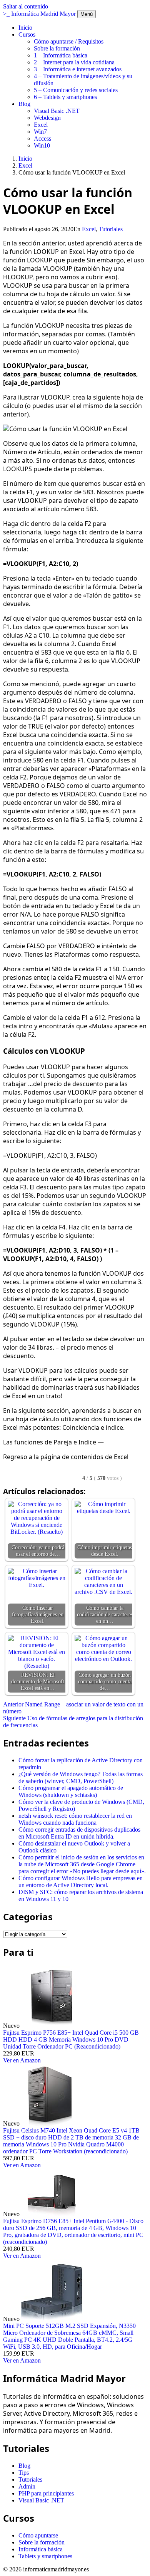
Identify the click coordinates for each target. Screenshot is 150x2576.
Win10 (42, 145)
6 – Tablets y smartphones (65, 97)
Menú (87, 14)
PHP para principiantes (46, 2493)
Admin (27, 2486)
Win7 (40, 132)
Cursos (27, 34)
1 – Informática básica (61, 55)
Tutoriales (111, 229)
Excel (41, 125)
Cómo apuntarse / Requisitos (69, 41)
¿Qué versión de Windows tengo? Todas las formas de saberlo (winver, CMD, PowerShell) (81, 1778)
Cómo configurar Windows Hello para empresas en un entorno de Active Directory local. (81, 1882)
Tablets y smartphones (45, 2556)
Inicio (25, 28)
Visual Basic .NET (57, 111)
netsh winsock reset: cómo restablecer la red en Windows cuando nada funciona (75, 1819)
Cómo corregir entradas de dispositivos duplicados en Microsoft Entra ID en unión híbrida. (79, 1833)
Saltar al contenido (26, 6)
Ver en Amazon (22, 2060)
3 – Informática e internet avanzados (78, 69)
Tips (24, 2473)
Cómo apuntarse (38, 2535)
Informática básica (41, 2549)
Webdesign (47, 118)
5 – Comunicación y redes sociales (76, 90)
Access (42, 139)
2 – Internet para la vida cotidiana (74, 62)
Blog (24, 104)
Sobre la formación (57, 48)
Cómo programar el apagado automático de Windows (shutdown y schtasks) (71, 1791)
